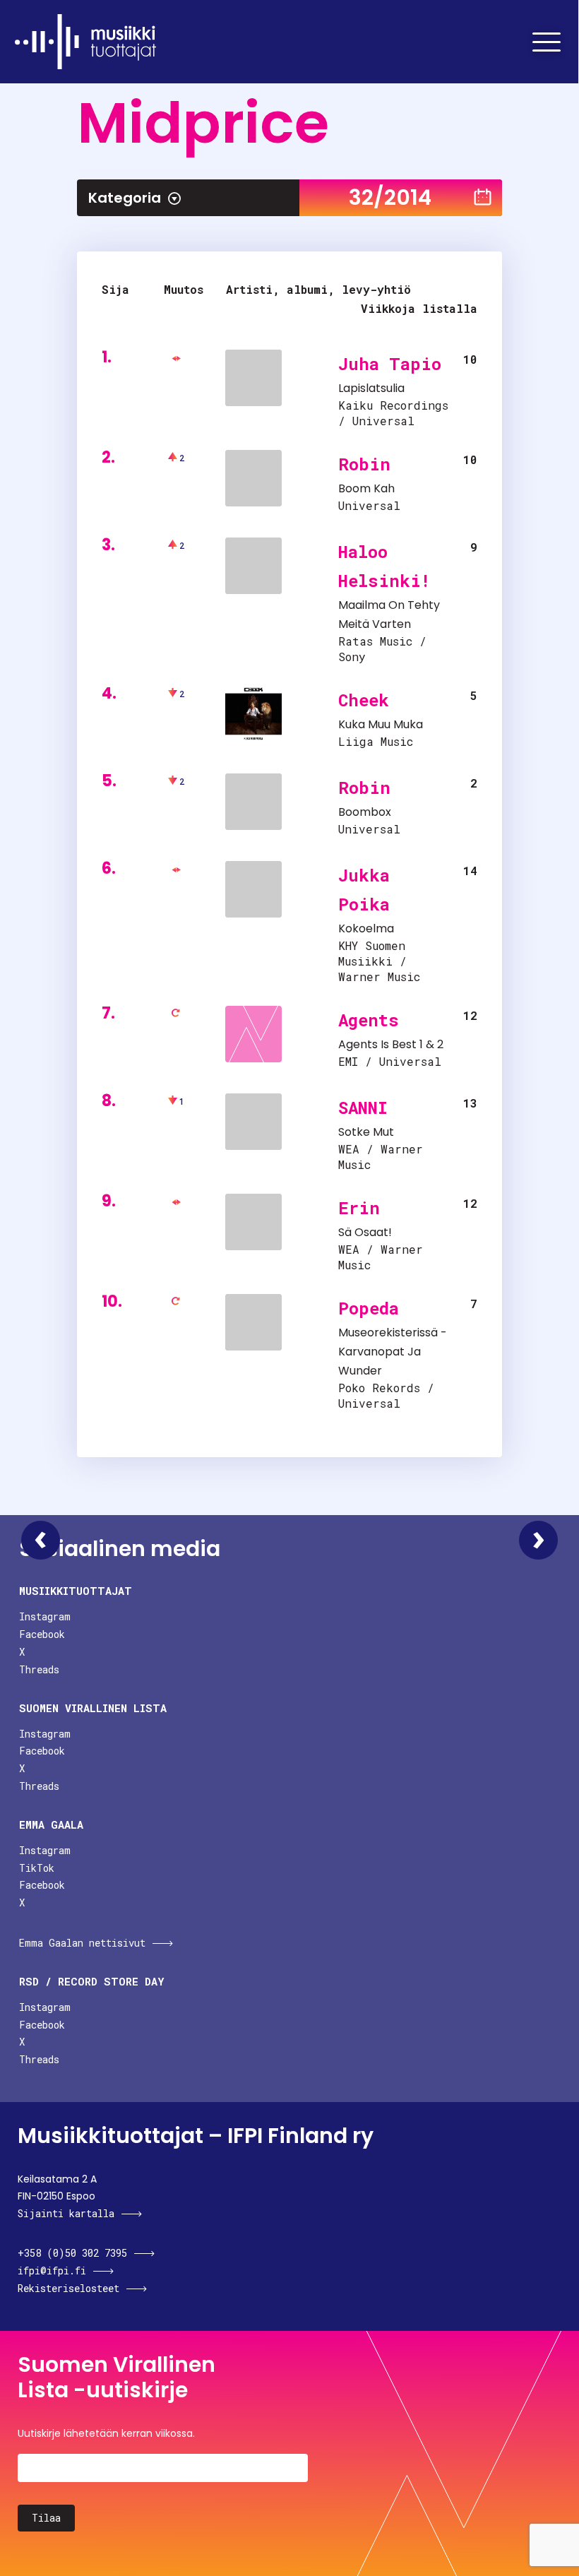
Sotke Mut (366, 1132)
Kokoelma (366, 928)
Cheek (364, 700)
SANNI (363, 1108)
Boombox (365, 812)
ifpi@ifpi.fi (52, 2271)
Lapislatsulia (371, 388)
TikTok (37, 1868)
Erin (359, 1208)
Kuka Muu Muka (381, 724)
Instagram (45, 1616)
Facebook (42, 1634)
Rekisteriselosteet (68, 2288)
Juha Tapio (390, 364)
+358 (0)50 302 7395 (72, 2253)
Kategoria (125, 198)
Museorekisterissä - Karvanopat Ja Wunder (393, 1352)
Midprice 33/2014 (538, 1540)
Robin (364, 464)
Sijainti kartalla (66, 2213)
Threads (39, 1669)
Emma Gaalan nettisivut (82, 1943)
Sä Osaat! (365, 1232)
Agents (369, 1020)
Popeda (369, 1308)
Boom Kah (366, 488)
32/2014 (390, 197)
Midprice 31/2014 (41, 1540)
